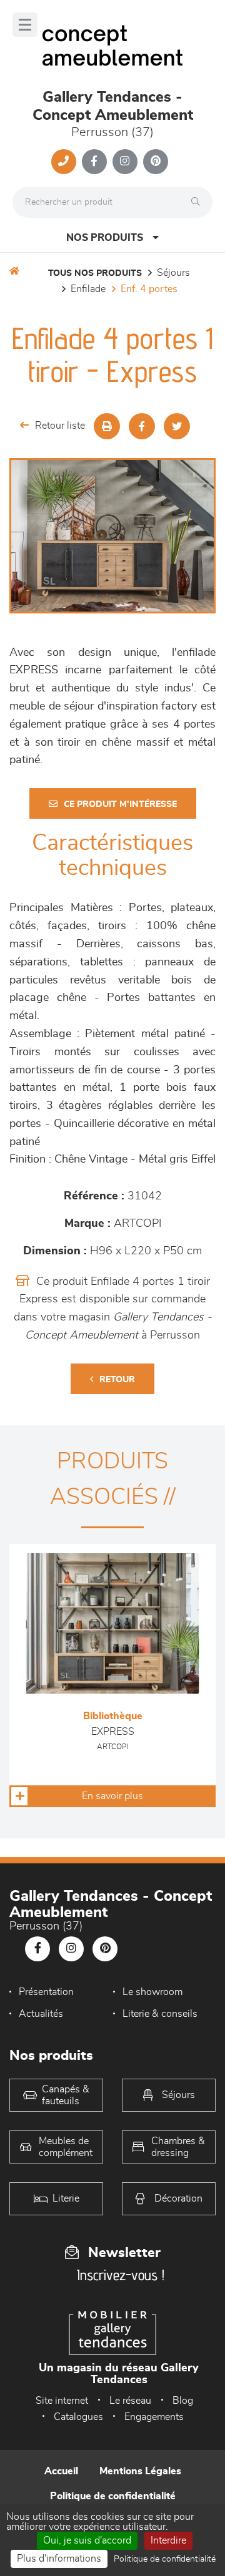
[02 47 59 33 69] (64, 162)
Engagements (154, 2417)
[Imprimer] (107, 426)
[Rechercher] (199, 202)
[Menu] (25, 25)
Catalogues (78, 2417)
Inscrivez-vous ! (121, 2275)
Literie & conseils (160, 2014)
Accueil (61, 2471)
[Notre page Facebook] (94, 162)
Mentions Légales (140, 2471)
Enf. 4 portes (149, 289)
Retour (117, 1380)
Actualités (41, 2014)
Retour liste (60, 426)
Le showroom (152, 1992)
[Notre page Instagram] (125, 162)
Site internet (62, 2401)
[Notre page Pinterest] (156, 162)
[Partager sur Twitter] (177, 426)
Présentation (46, 1992)
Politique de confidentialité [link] (165, 2559)
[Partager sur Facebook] (142, 426)
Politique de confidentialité (113, 2496)
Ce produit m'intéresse (120, 804)
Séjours (173, 273)
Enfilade (88, 289)
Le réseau (130, 2401)
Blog (183, 2401)
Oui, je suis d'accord (87, 2540)
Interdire (168, 2540)
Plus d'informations (59, 2559)
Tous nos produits (95, 273)
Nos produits (105, 238)
